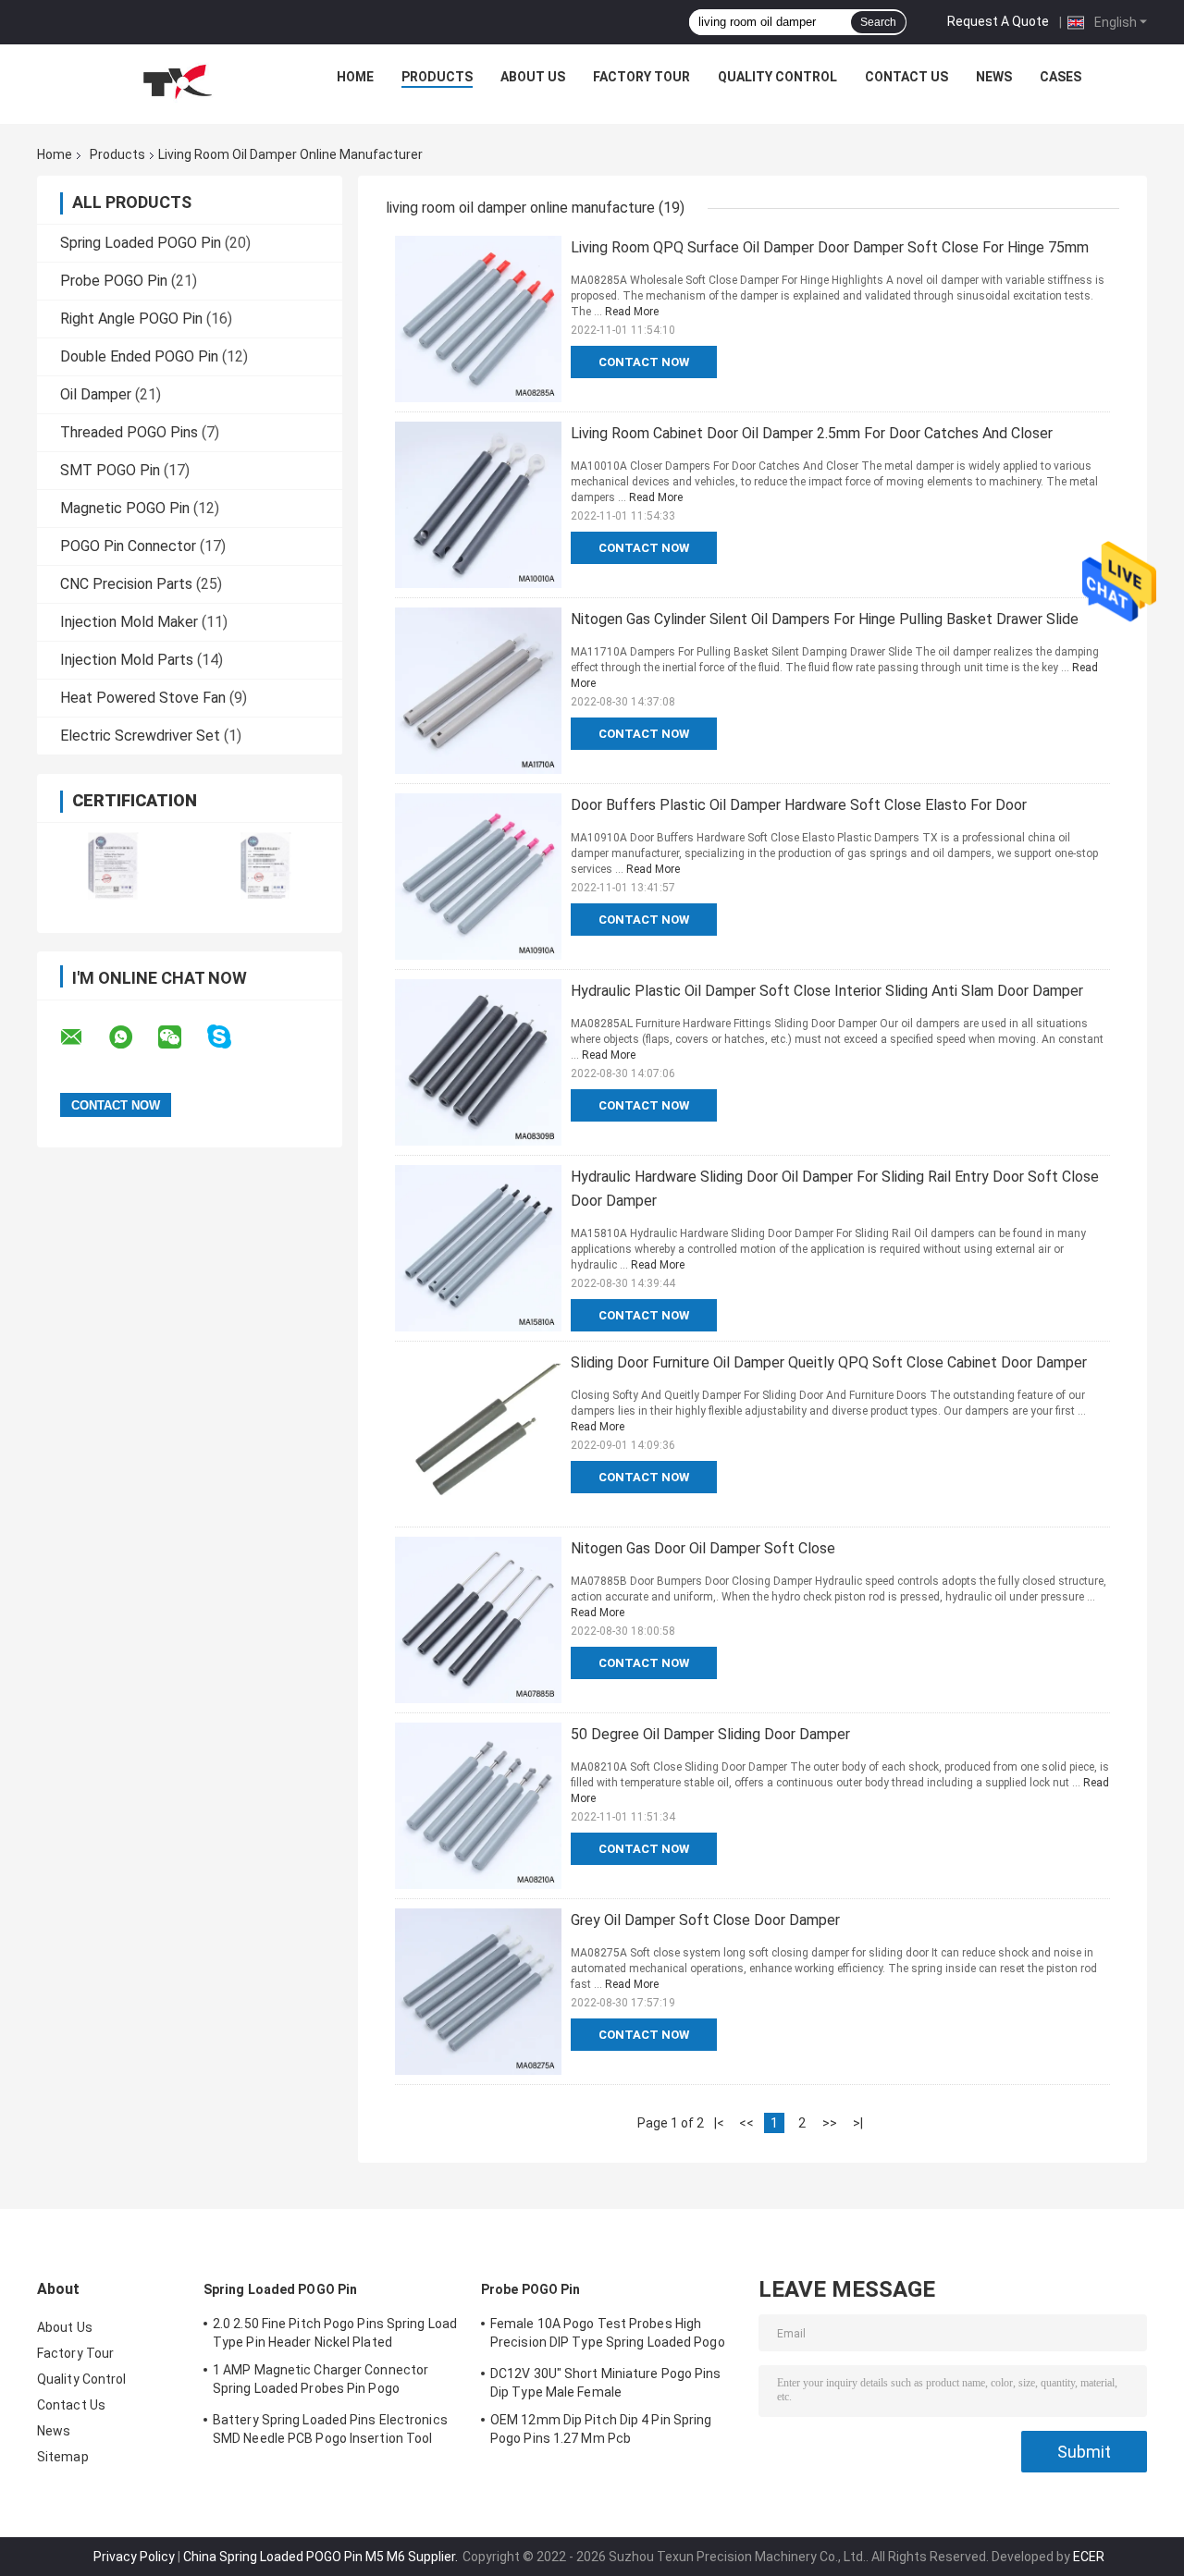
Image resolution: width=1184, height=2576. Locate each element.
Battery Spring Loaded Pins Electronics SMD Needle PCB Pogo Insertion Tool (330, 2429)
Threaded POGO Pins (129, 432)
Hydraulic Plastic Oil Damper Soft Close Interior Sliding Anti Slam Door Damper (827, 991)
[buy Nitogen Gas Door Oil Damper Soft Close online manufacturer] (478, 1620)
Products (437, 77)
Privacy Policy (134, 2557)
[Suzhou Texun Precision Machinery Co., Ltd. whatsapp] (132, 1037)
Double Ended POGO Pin (139, 356)
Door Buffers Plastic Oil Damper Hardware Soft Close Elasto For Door (799, 805)
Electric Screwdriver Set (140, 736)
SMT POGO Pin (110, 470)
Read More (632, 312)
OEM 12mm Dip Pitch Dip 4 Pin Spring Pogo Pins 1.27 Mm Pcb (601, 2429)
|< (719, 2123)
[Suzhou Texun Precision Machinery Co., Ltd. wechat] (181, 1037)
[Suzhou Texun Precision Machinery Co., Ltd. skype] (231, 1037)
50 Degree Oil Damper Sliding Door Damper (710, 1734)
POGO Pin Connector (128, 546)
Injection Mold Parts (127, 660)
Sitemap (63, 2457)
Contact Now (644, 362)
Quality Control (777, 77)
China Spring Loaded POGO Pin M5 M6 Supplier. (322, 2557)
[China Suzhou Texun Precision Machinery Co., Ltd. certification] (113, 866)
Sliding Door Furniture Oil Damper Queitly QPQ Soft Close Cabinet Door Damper (829, 1362)
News (994, 77)
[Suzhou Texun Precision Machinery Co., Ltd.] (177, 81)
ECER (1089, 2557)
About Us (533, 77)
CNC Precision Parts (126, 584)
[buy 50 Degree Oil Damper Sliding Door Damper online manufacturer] (478, 1806)
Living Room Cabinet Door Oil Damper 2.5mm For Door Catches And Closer (812, 433)
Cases (1061, 77)
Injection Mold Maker (129, 622)
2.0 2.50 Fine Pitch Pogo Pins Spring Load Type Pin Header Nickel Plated (335, 2333)
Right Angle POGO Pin (131, 319)
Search (878, 22)
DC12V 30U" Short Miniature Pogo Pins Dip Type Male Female (606, 2383)
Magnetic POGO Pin (125, 508)
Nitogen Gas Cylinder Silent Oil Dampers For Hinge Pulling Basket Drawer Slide (825, 619)
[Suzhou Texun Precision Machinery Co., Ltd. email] (83, 1037)
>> (830, 2123)
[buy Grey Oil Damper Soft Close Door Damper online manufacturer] (478, 1992)
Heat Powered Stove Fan (143, 698)
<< (746, 2123)
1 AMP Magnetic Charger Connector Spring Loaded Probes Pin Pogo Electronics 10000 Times (321, 2382)
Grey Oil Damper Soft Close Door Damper (705, 1920)
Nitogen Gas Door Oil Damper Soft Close (703, 1548)
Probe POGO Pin (114, 281)
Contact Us (906, 77)
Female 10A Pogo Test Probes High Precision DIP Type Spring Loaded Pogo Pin (608, 2336)
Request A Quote (998, 21)
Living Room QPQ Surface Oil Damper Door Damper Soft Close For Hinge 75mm (830, 247)
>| (858, 2123)
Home (355, 77)
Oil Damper (96, 394)
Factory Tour (641, 77)
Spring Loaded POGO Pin (141, 243)
